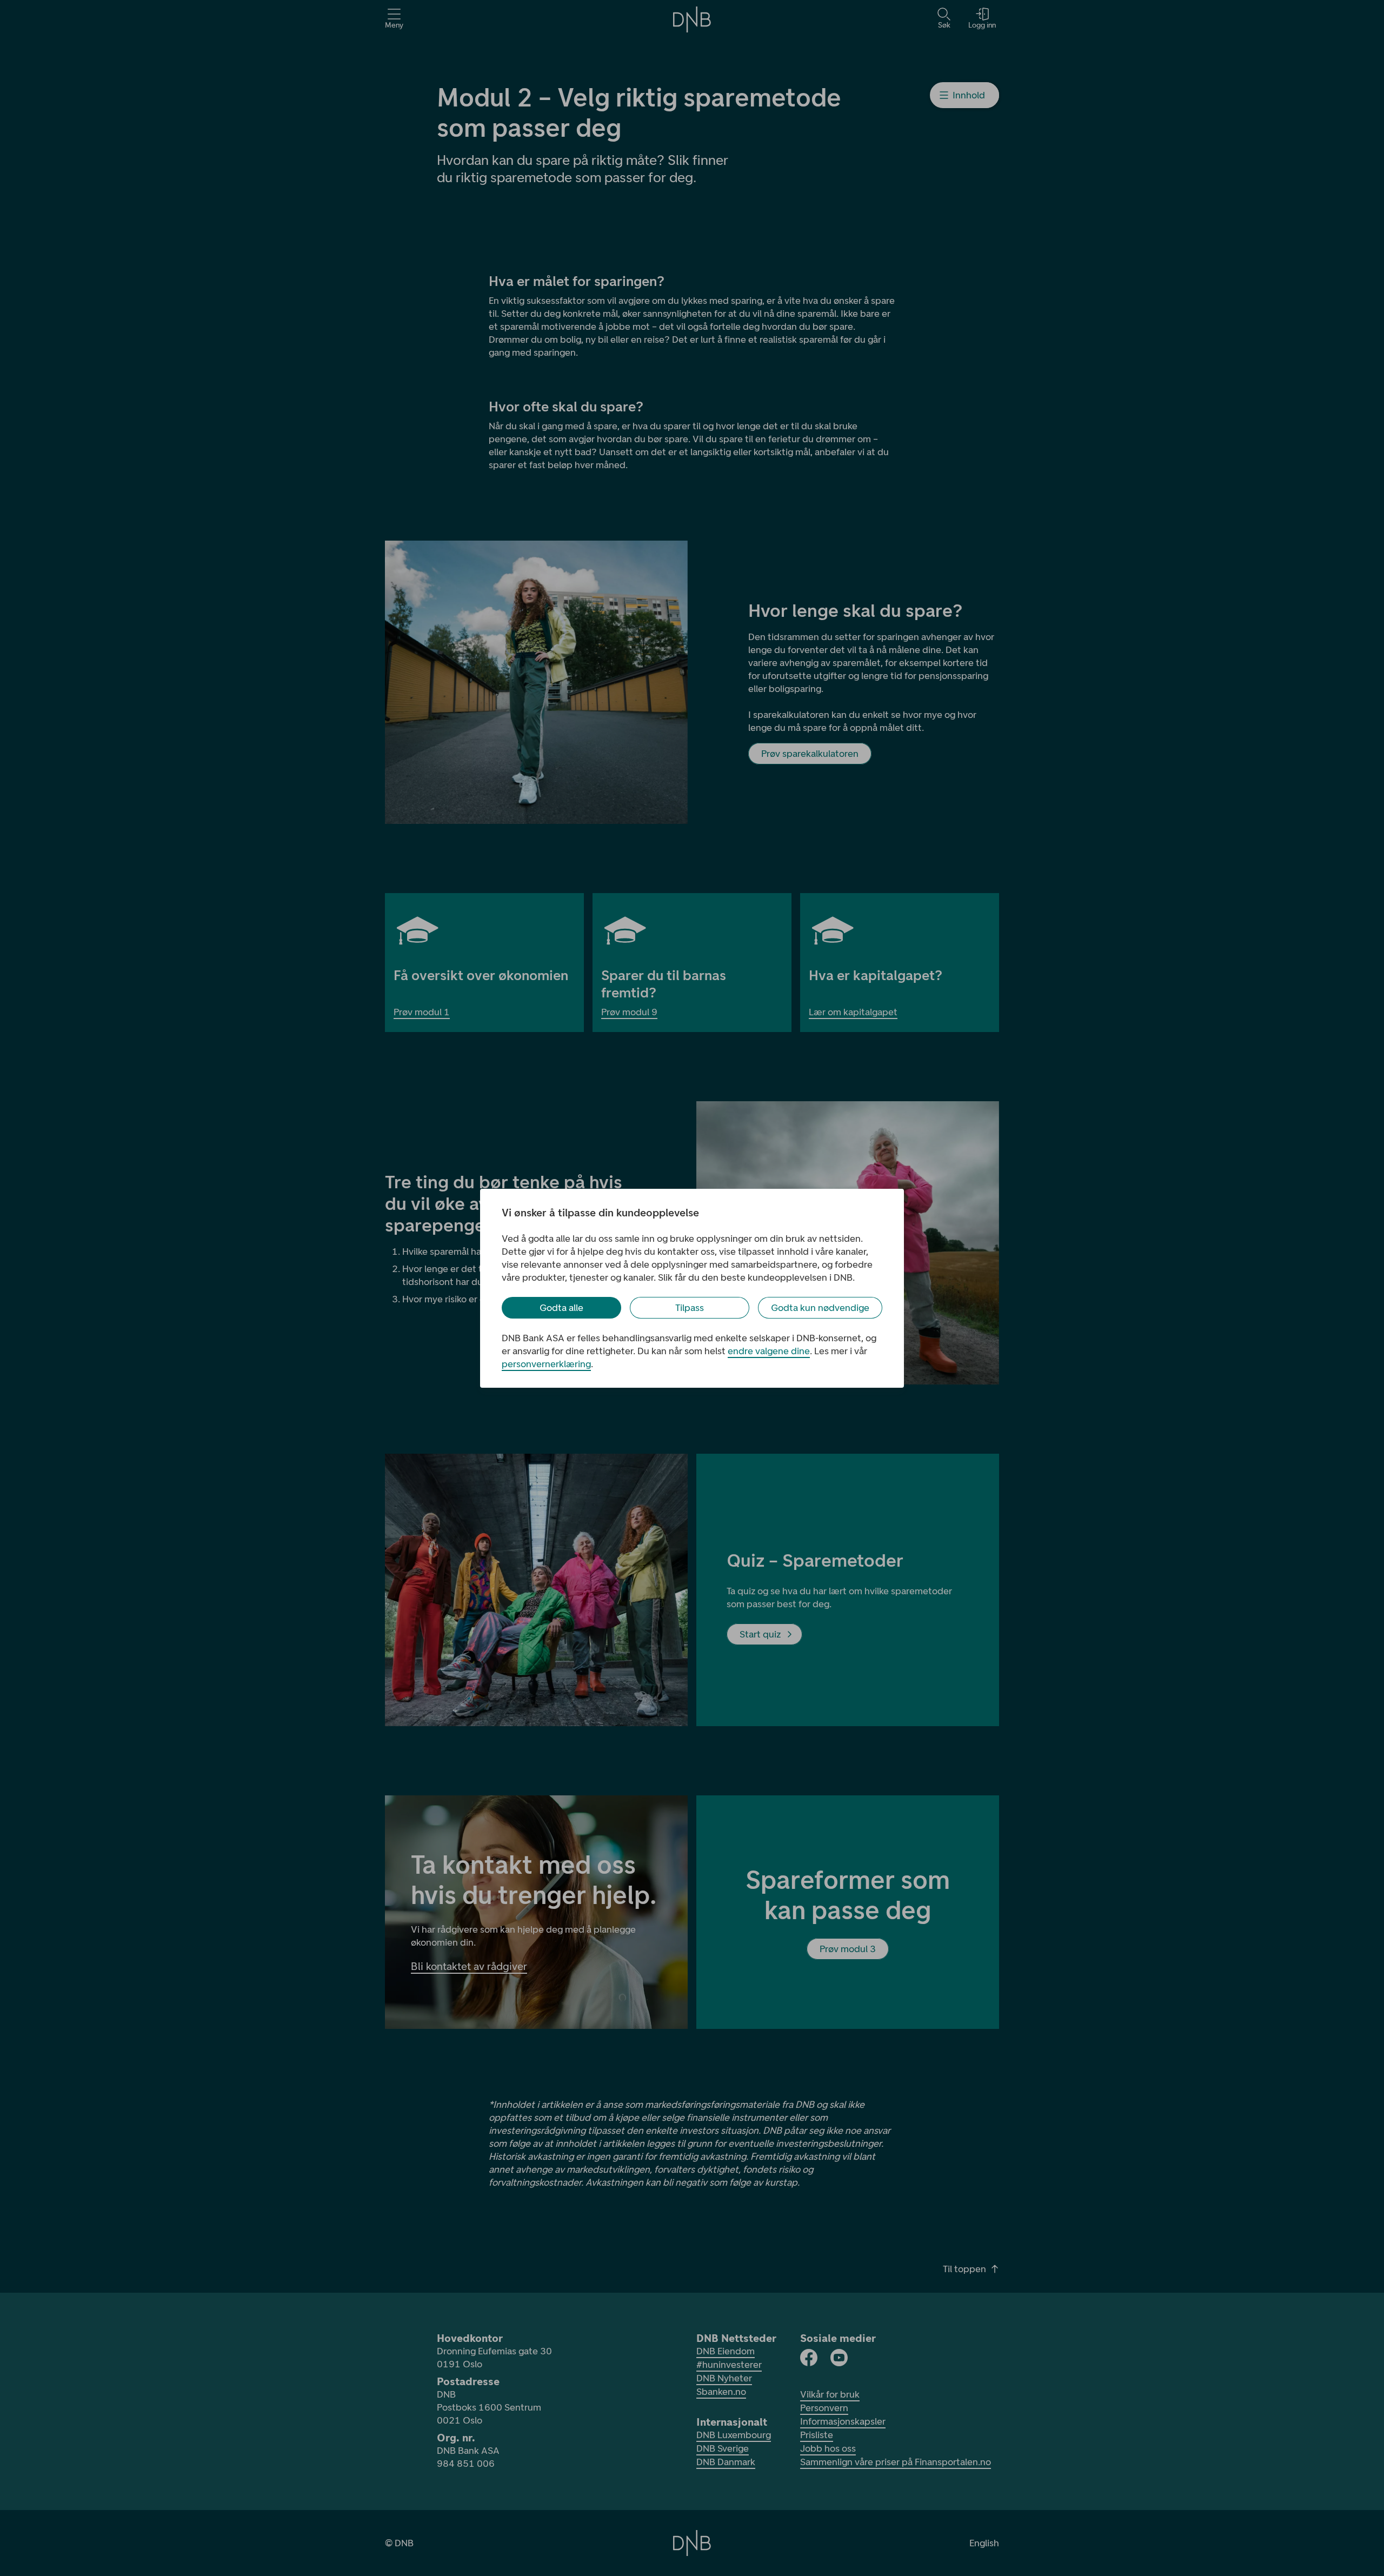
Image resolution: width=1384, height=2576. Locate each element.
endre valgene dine (769, 1351)
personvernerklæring (546, 1364)
